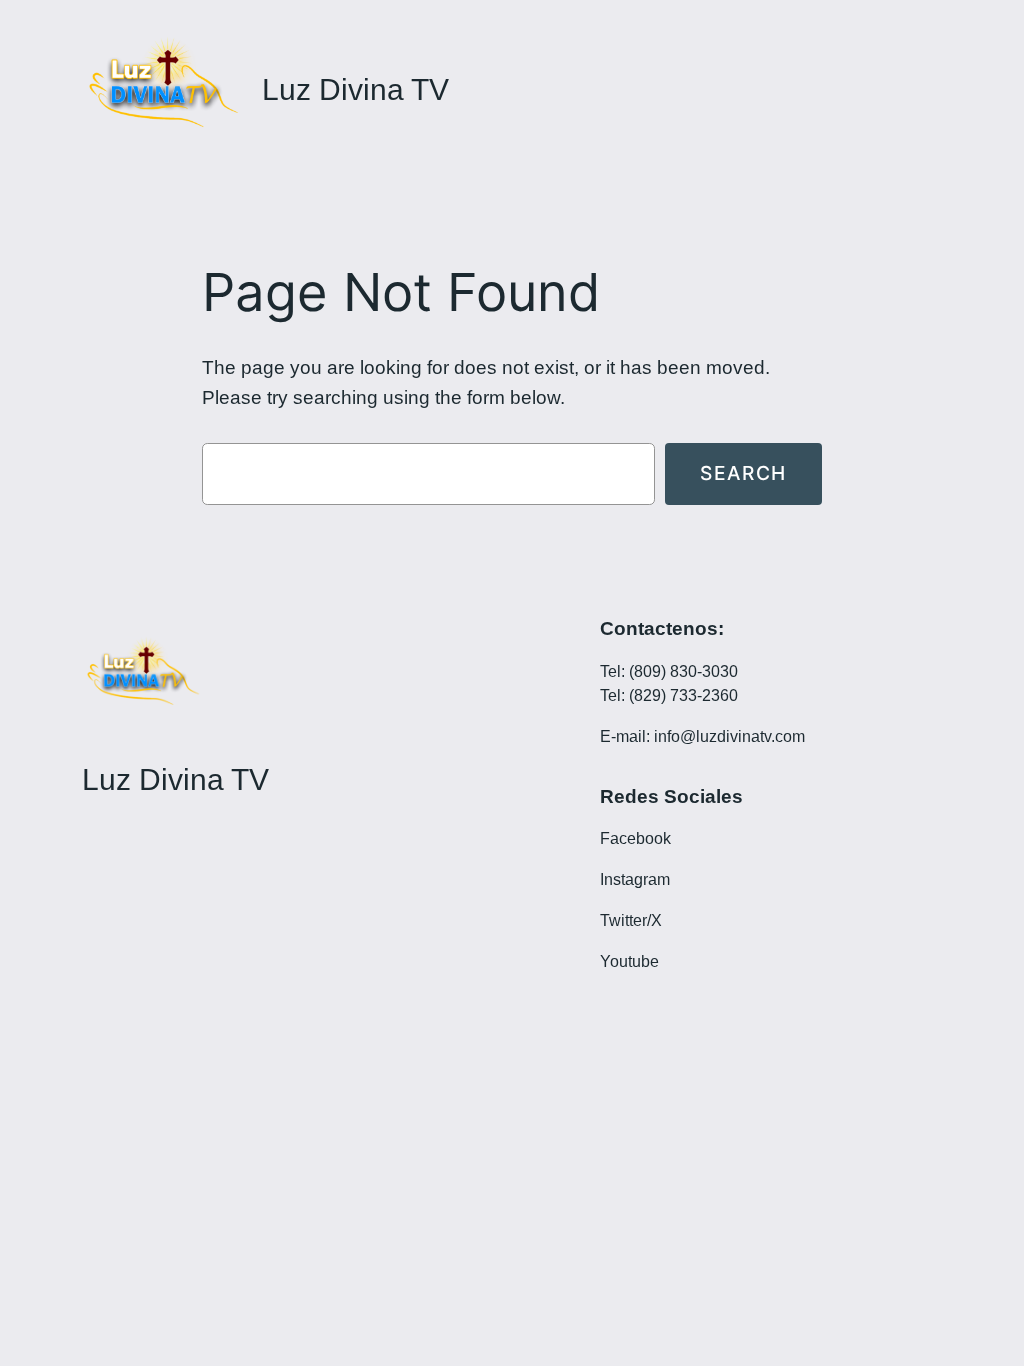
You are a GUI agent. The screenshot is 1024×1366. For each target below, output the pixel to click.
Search (743, 473)
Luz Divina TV (355, 89)
